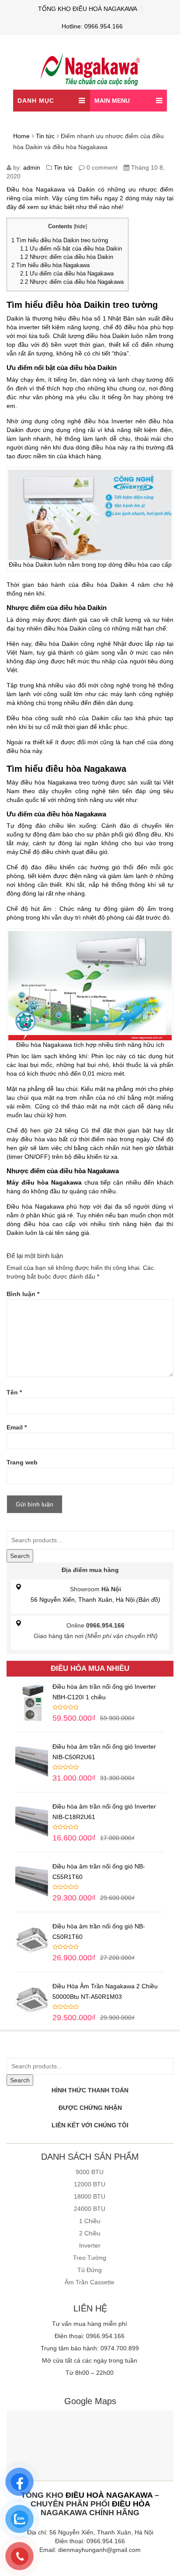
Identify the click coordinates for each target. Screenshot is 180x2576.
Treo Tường (90, 2258)
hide (80, 227)
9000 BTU (90, 2172)
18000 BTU (90, 2196)
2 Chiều (90, 2233)
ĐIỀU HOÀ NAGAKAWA (109, 2495)
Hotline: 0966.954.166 (92, 26)
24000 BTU (90, 2209)
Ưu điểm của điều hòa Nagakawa (67, 274)
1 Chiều (90, 2221)
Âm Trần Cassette (90, 2282)
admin (32, 167)
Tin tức (45, 136)
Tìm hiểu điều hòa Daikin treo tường (60, 240)
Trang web (22, 1462)
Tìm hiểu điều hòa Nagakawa (50, 265)
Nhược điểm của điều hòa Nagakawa (72, 282)
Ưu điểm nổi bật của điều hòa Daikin (71, 249)
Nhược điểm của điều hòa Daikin (67, 257)
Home (21, 136)
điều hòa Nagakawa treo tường (65, 782)
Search (20, 1556)
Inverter (90, 2245)
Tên (14, 1392)
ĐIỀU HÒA (131, 2504)
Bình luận (23, 1294)
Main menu (112, 101)
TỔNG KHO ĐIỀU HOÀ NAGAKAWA (88, 9)
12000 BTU (90, 2184)
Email (17, 1427)
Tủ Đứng (90, 2270)
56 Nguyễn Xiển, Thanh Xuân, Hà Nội (95, 1600)
